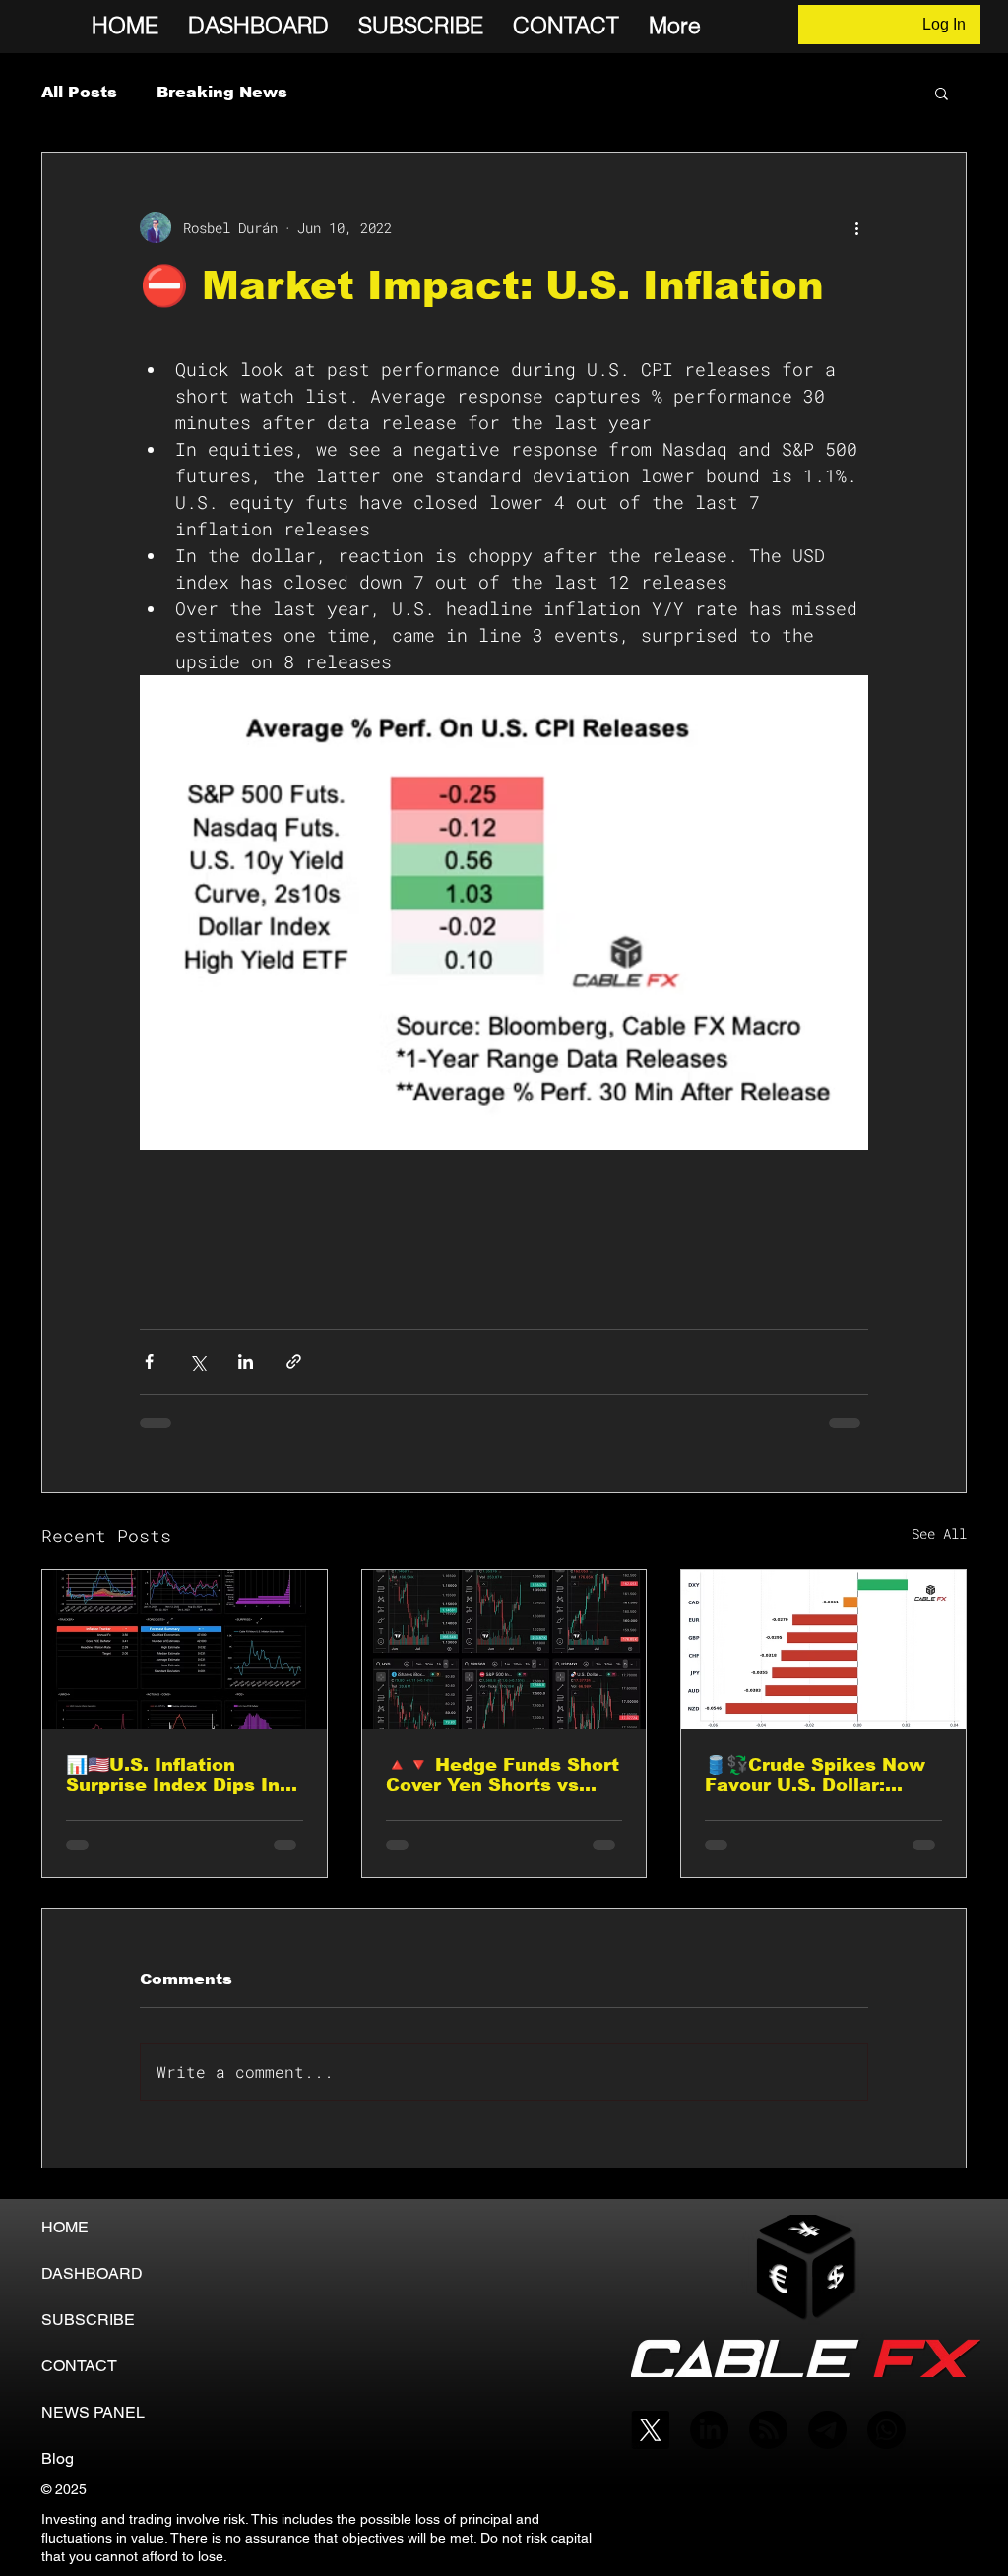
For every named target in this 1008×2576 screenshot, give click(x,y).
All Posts (79, 92)
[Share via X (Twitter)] (197, 1362)
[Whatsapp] (886, 2430)
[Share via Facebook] (149, 1362)
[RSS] (768, 2430)
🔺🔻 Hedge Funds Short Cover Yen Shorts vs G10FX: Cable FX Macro (503, 1775)
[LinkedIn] (709, 2430)
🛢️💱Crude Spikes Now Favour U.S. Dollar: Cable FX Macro (815, 1775)
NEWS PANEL (93, 2412)
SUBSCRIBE (88, 2320)
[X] (650, 2430)
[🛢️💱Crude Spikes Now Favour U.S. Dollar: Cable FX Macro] (823, 1650)
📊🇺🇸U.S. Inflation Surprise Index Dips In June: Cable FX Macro (173, 1775)
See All (939, 1533)
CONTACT (79, 2366)
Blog (58, 2458)
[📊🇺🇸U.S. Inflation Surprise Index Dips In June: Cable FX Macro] (185, 1650)
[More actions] (856, 227)
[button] (942, 93)
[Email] (827, 2430)
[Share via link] (294, 1362)
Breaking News (222, 92)
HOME (65, 2227)
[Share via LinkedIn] (246, 1362)
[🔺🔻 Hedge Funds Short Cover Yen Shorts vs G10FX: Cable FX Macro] (504, 1650)
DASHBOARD (92, 2273)
